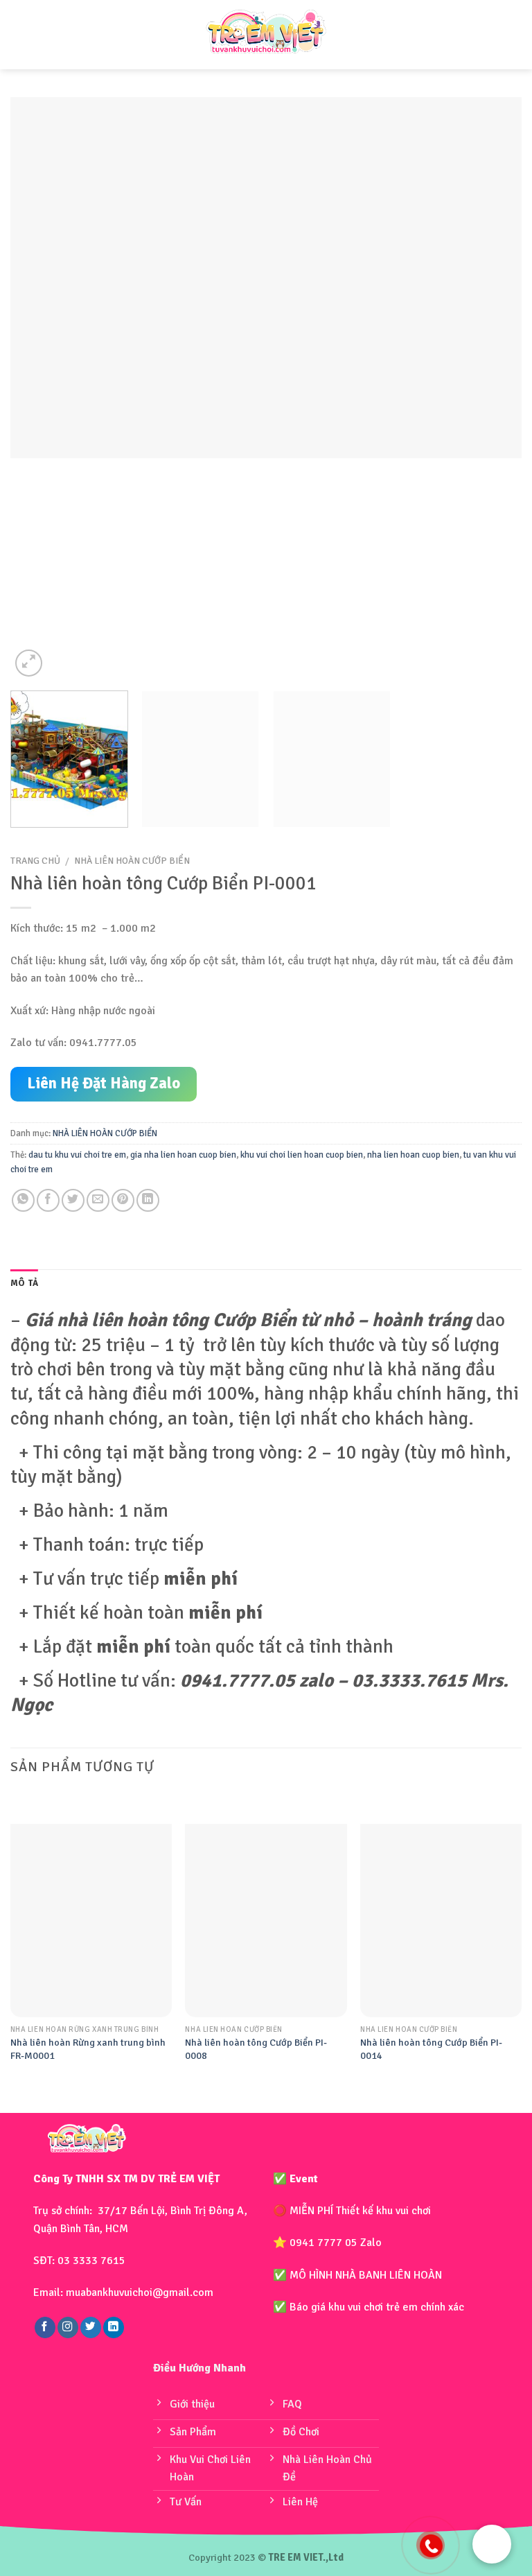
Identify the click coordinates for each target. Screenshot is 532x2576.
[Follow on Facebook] (45, 2327)
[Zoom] (29, 663)
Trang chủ (35, 861)
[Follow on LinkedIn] (114, 2327)
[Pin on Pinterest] (123, 1200)
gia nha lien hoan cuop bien (183, 1155)
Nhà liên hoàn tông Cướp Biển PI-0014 (431, 2049)
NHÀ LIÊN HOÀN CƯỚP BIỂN (132, 861)
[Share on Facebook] (48, 1200)
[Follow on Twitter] (91, 2327)
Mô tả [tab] (24, 1283)
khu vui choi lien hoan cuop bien (302, 1155)
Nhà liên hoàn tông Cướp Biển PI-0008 (256, 2049)
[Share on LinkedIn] (148, 1200)
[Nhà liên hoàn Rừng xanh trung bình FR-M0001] (91, 1921)
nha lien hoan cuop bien (413, 1155)
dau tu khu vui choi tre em (77, 1155)
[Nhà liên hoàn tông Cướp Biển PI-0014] (441, 1921)
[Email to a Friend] (98, 1200)
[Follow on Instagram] (68, 2327)
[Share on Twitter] (73, 1200)
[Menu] (23, 35)
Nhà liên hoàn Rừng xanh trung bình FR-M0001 (88, 2049)
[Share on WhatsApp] (23, 1200)
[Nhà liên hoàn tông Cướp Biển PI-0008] (266, 1921)
